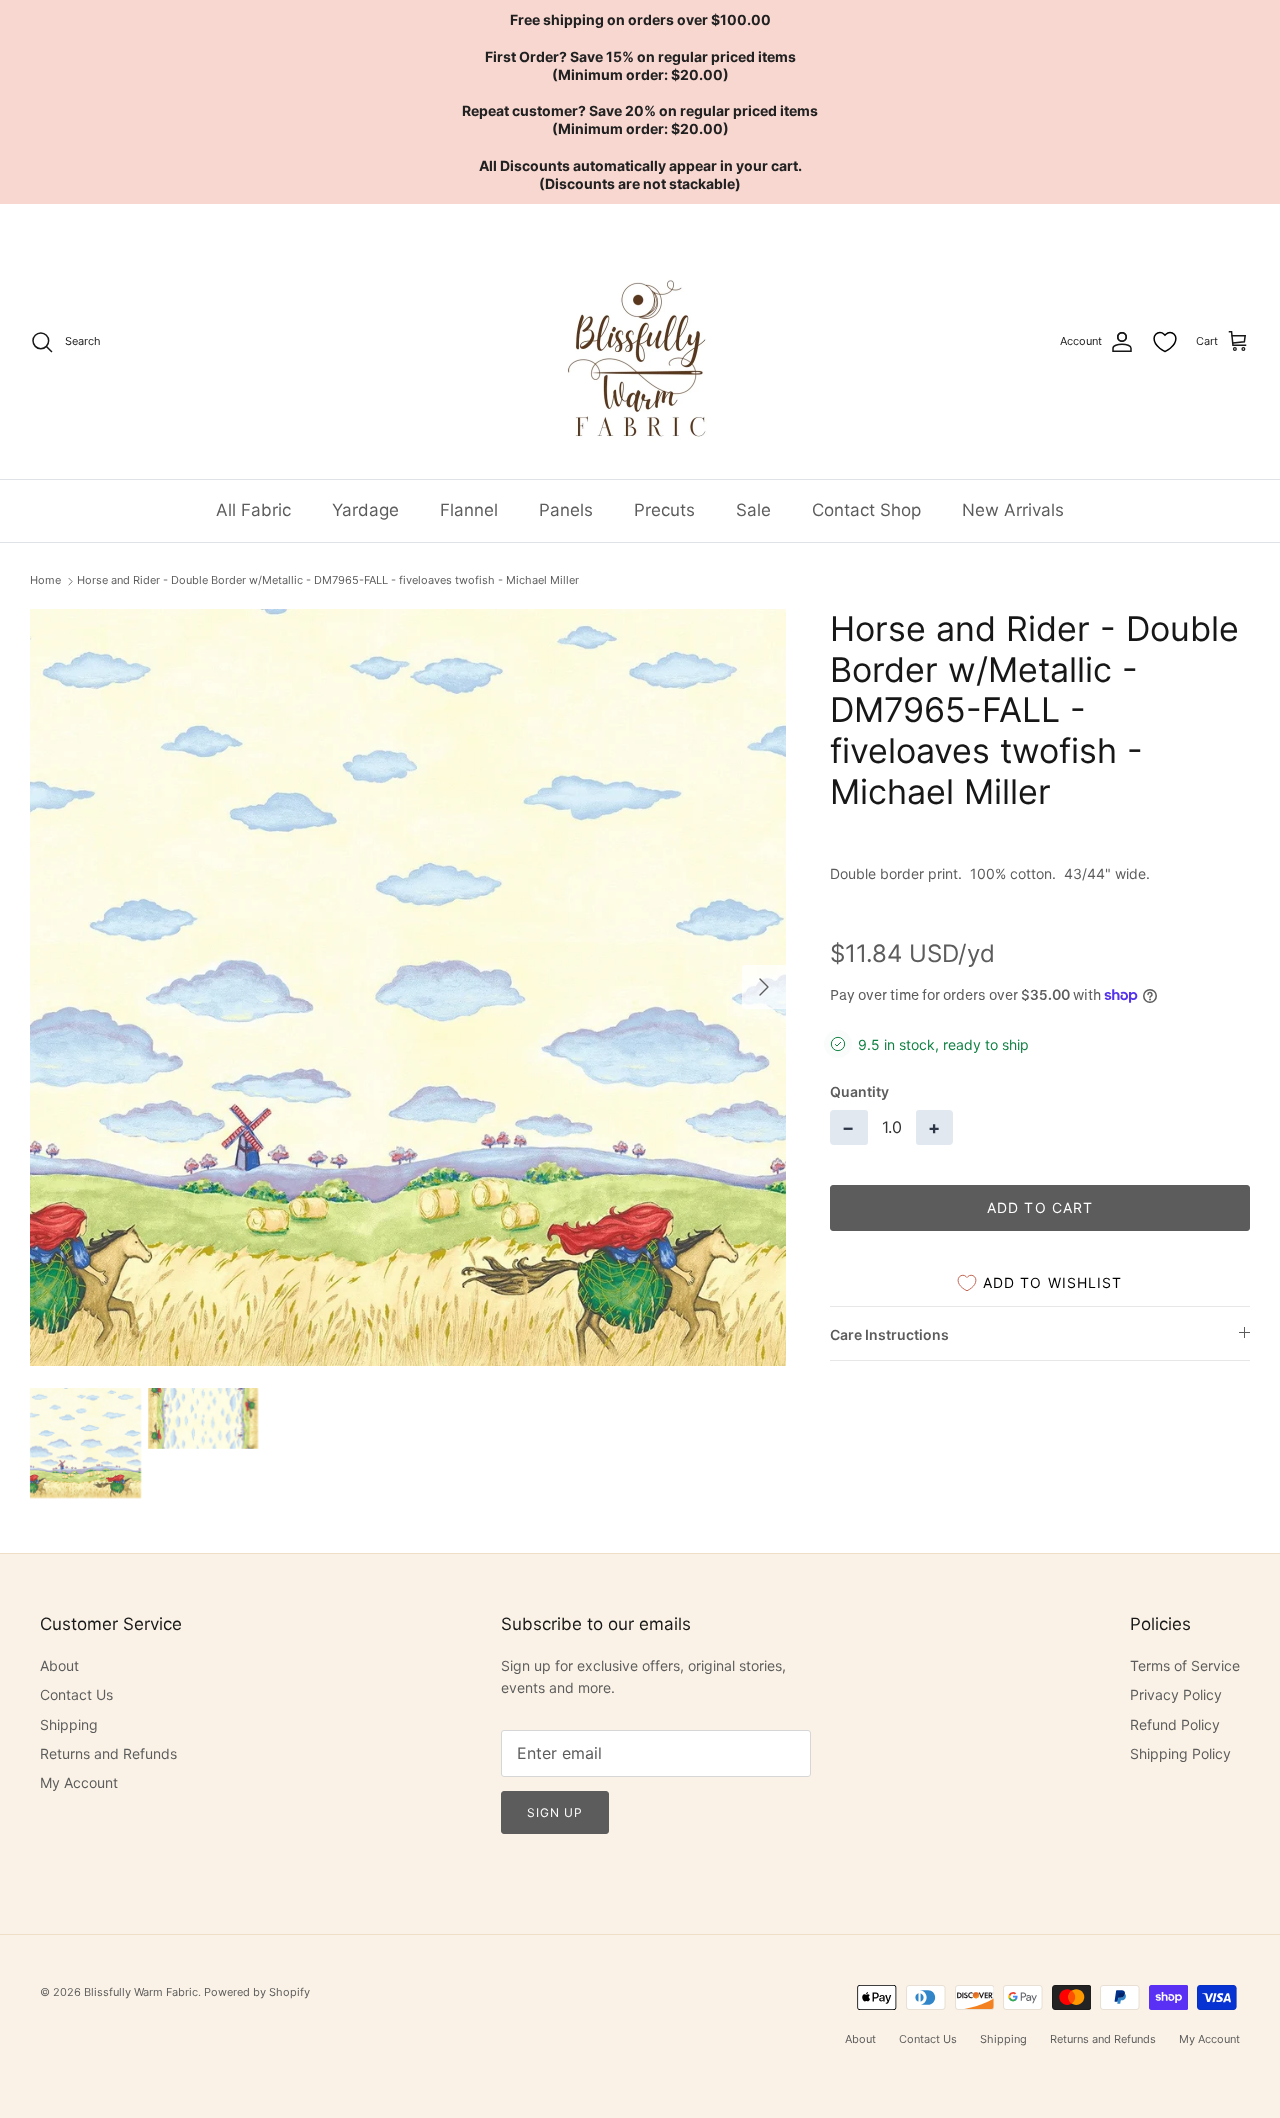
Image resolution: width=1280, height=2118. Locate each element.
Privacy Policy (1176, 1694)
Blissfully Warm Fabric (141, 1992)
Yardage (365, 510)
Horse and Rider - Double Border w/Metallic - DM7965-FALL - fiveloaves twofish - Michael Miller (328, 580)
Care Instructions (889, 1334)
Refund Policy (1175, 1724)
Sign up (555, 1812)
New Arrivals (1013, 510)
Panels (566, 510)
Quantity (859, 1091)
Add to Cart (1040, 1207)
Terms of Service (1185, 1665)
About (59, 1665)
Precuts (664, 510)
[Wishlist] (1165, 342)
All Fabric (253, 510)
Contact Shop (866, 510)
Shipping (69, 1724)
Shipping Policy (1180, 1753)
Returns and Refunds (108, 1753)
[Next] (764, 987)
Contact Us (76, 1694)
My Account (79, 1782)
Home (45, 580)
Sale (753, 510)
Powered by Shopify (257, 1992)
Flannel (469, 510)
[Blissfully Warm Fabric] (640, 341)
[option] (408, 987)
